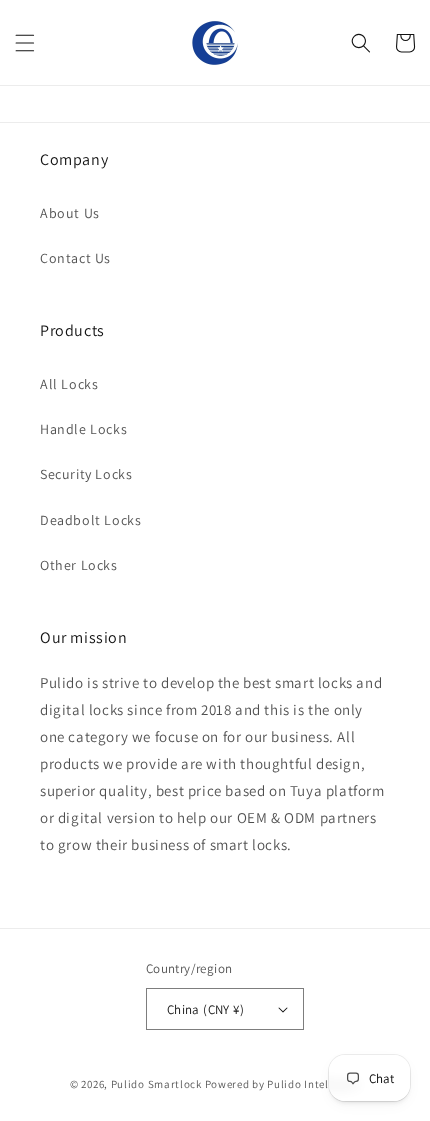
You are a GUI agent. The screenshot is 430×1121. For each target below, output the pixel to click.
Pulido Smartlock (156, 1084)
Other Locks (79, 565)
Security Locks (86, 474)
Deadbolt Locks (90, 520)
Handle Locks (83, 429)
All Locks (69, 384)
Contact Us (75, 258)
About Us (70, 213)
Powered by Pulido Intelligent (282, 1084)
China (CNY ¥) (205, 1009)
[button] (25, 43)
